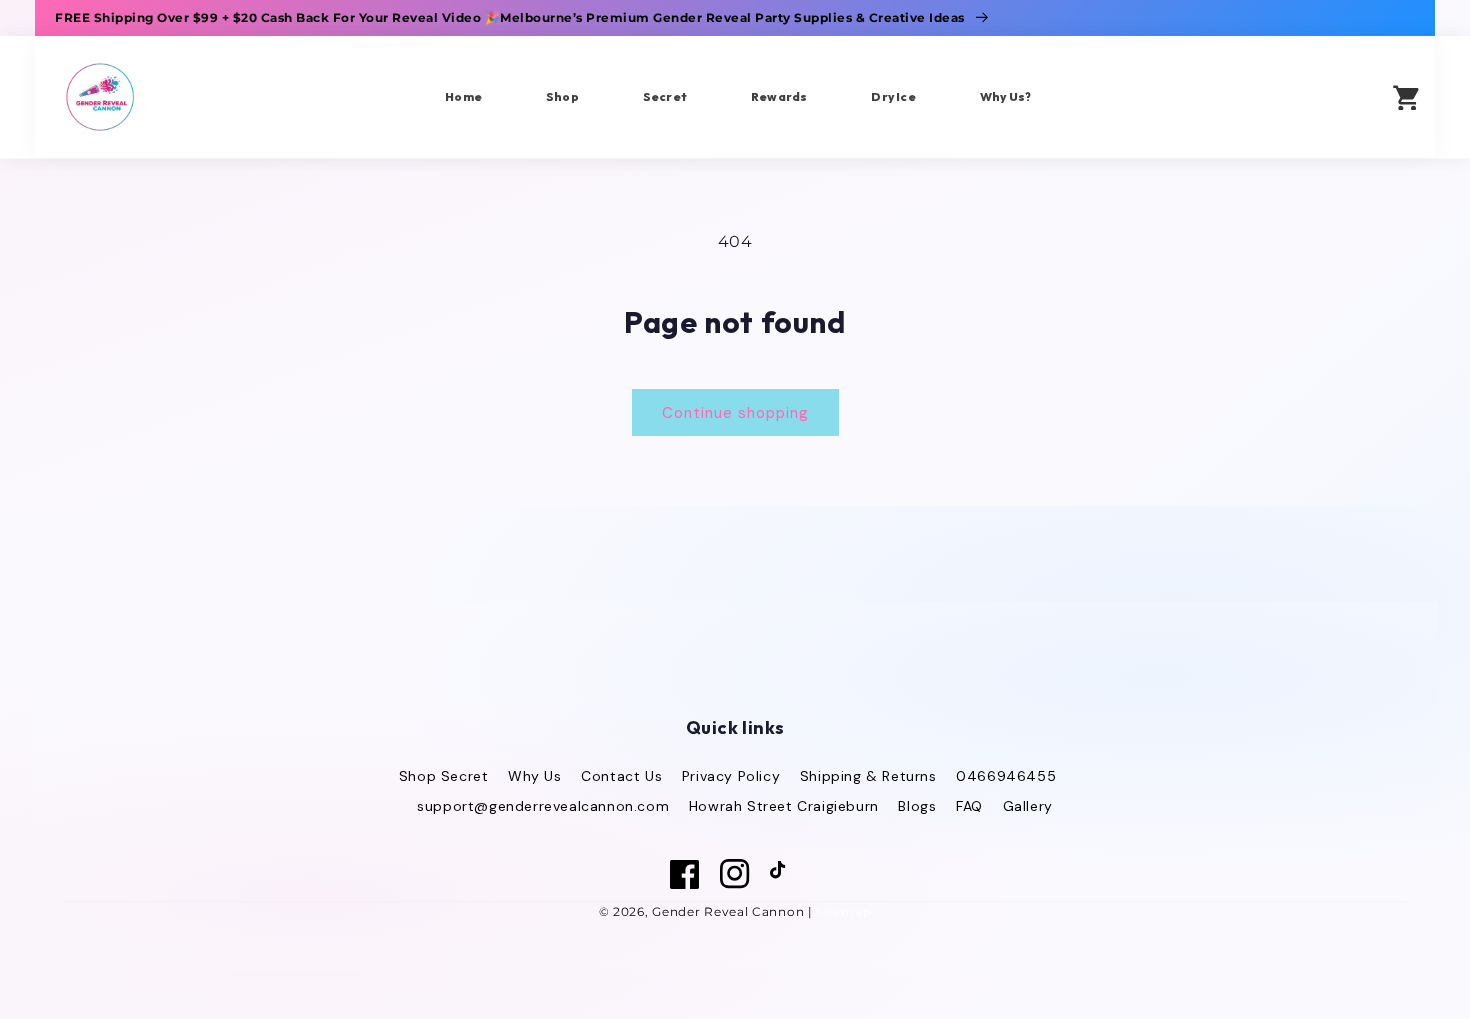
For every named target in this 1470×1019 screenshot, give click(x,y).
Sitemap (843, 911)
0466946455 (1006, 776)
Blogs (917, 806)
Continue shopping (735, 413)
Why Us (535, 776)
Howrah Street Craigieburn (784, 806)
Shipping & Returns (868, 776)
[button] (1346, 96)
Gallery (1028, 806)
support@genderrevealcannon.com (543, 806)
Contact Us (621, 776)
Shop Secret (444, 776)
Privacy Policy (731, 776)
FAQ (969, 806)
